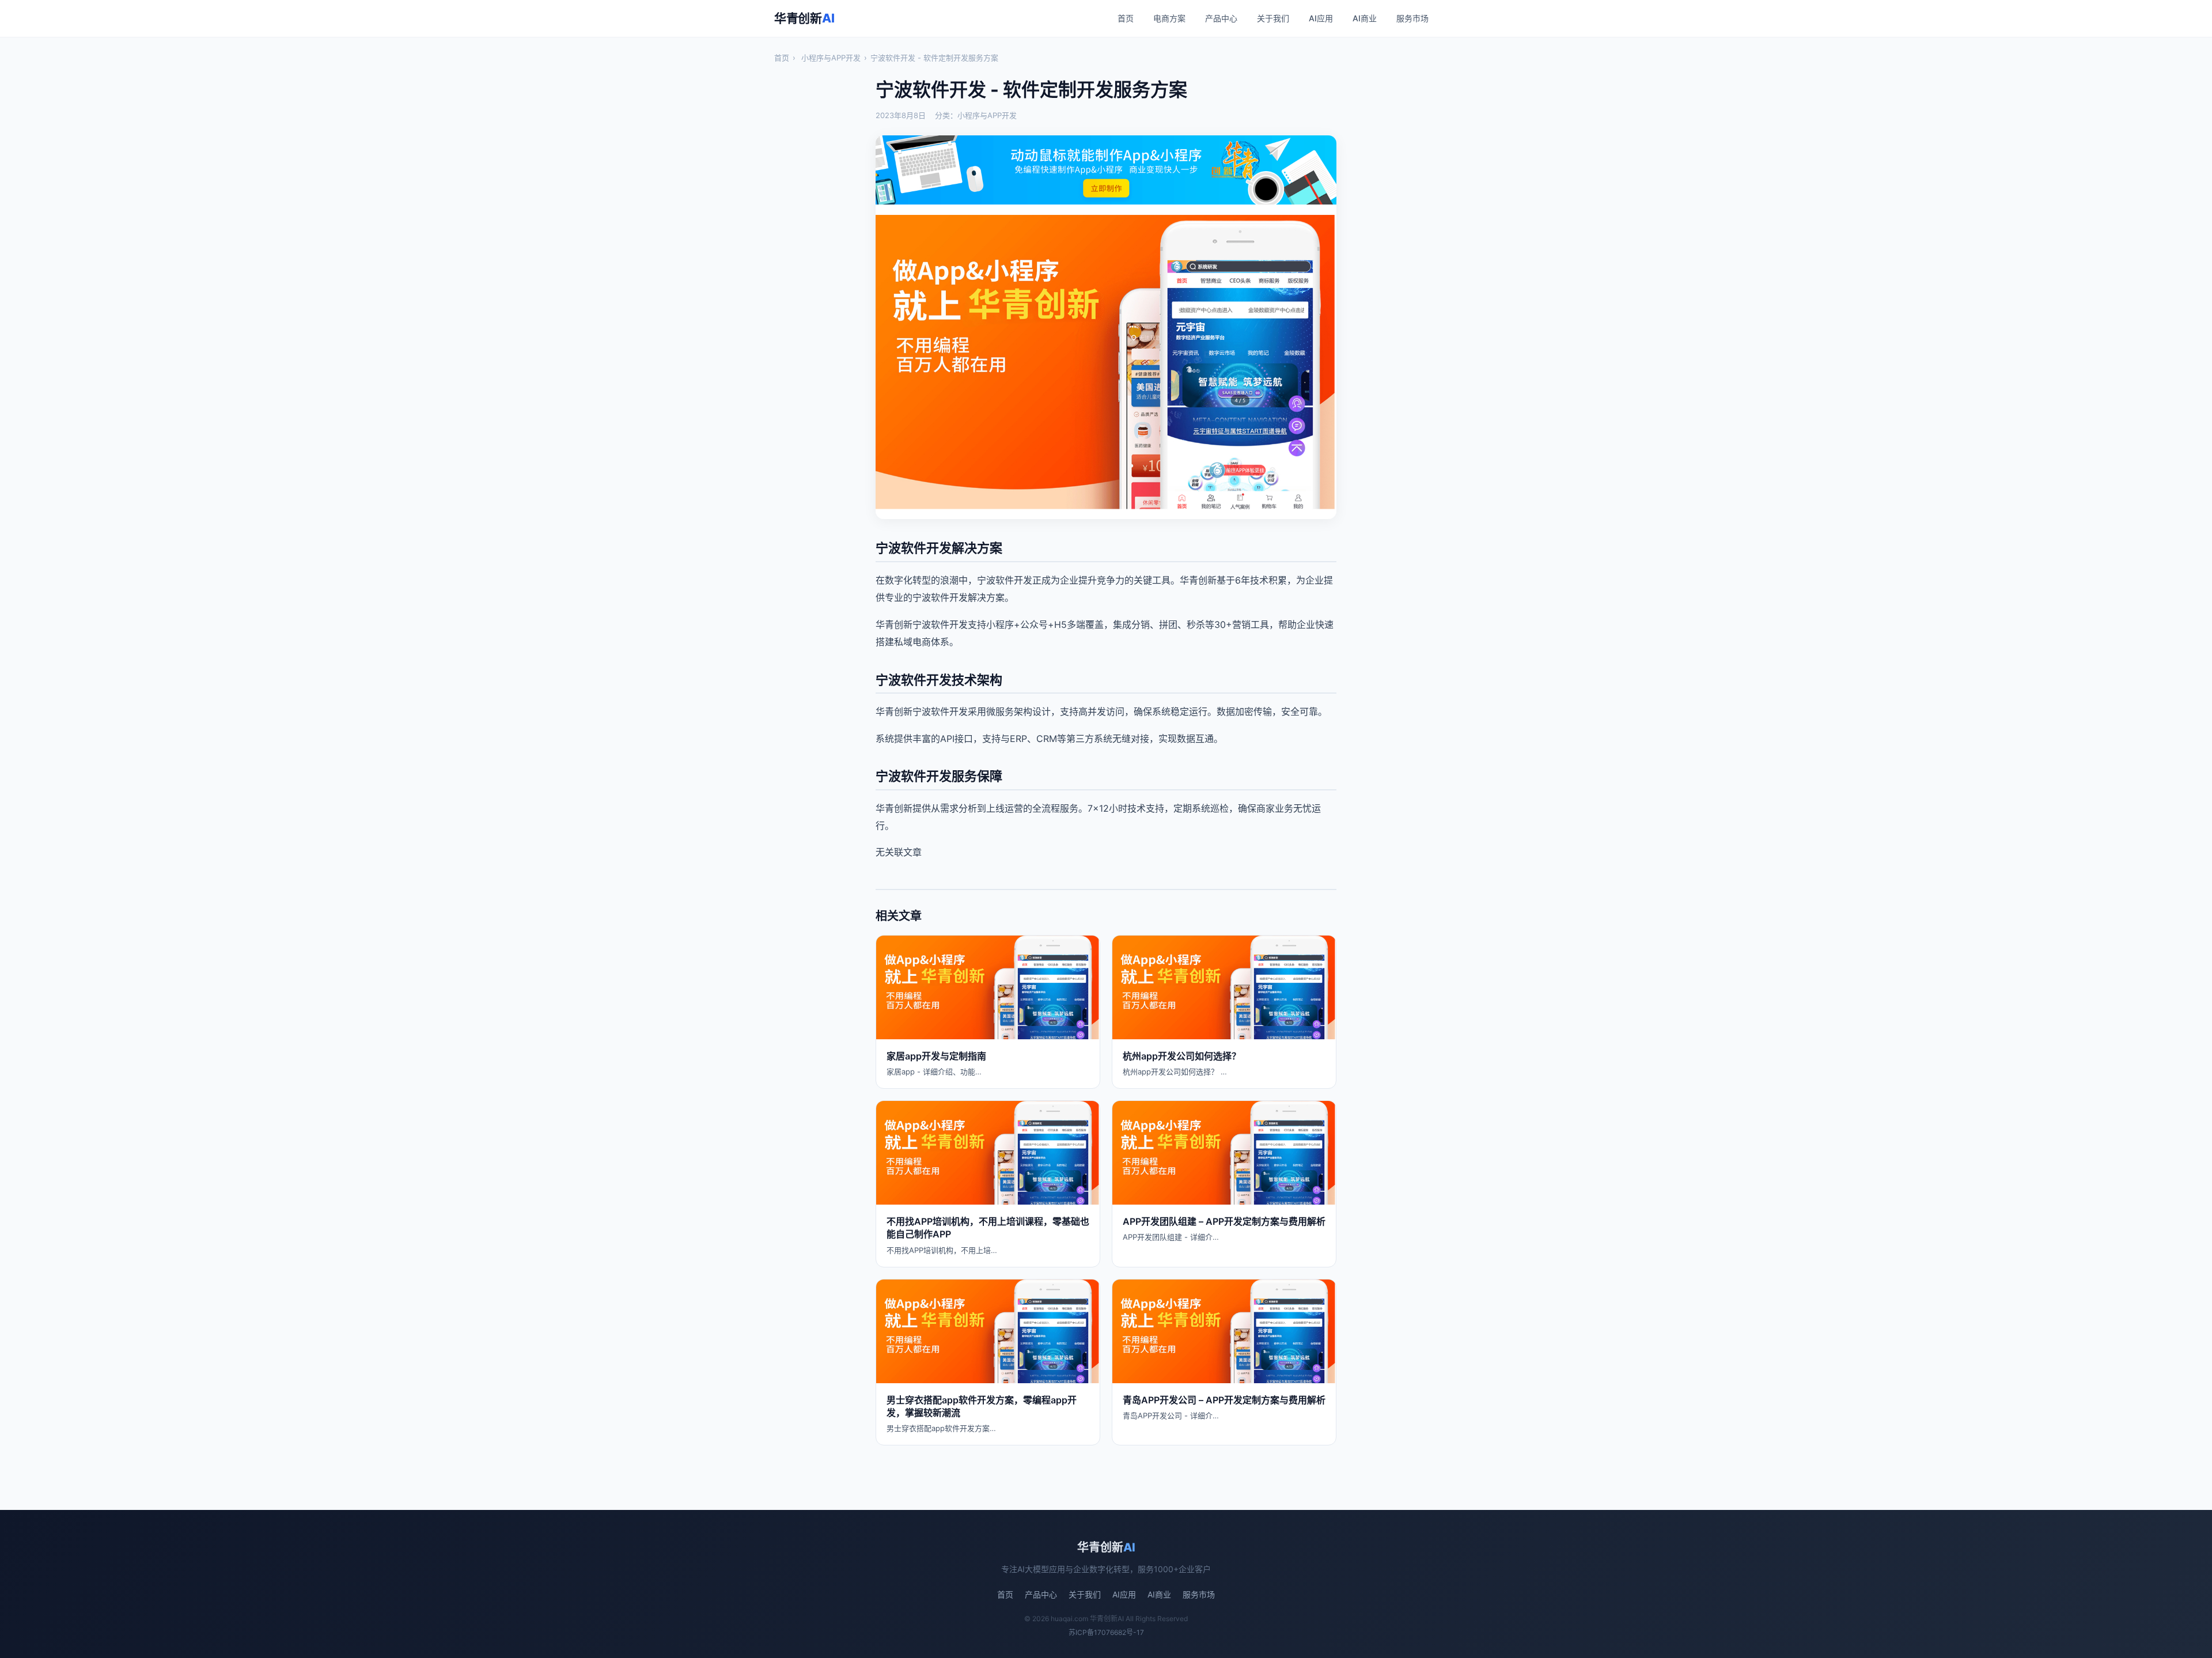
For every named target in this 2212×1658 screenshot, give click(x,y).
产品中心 (1221, 18)
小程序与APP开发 (831, 58)
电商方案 (1169, 18)
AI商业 (1365, 18)
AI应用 (1321, 18)
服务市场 (1412, 18)
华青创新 (804, 18)
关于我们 (1273, 18)
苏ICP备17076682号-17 (1106, 1632)
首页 (1126, 18)
